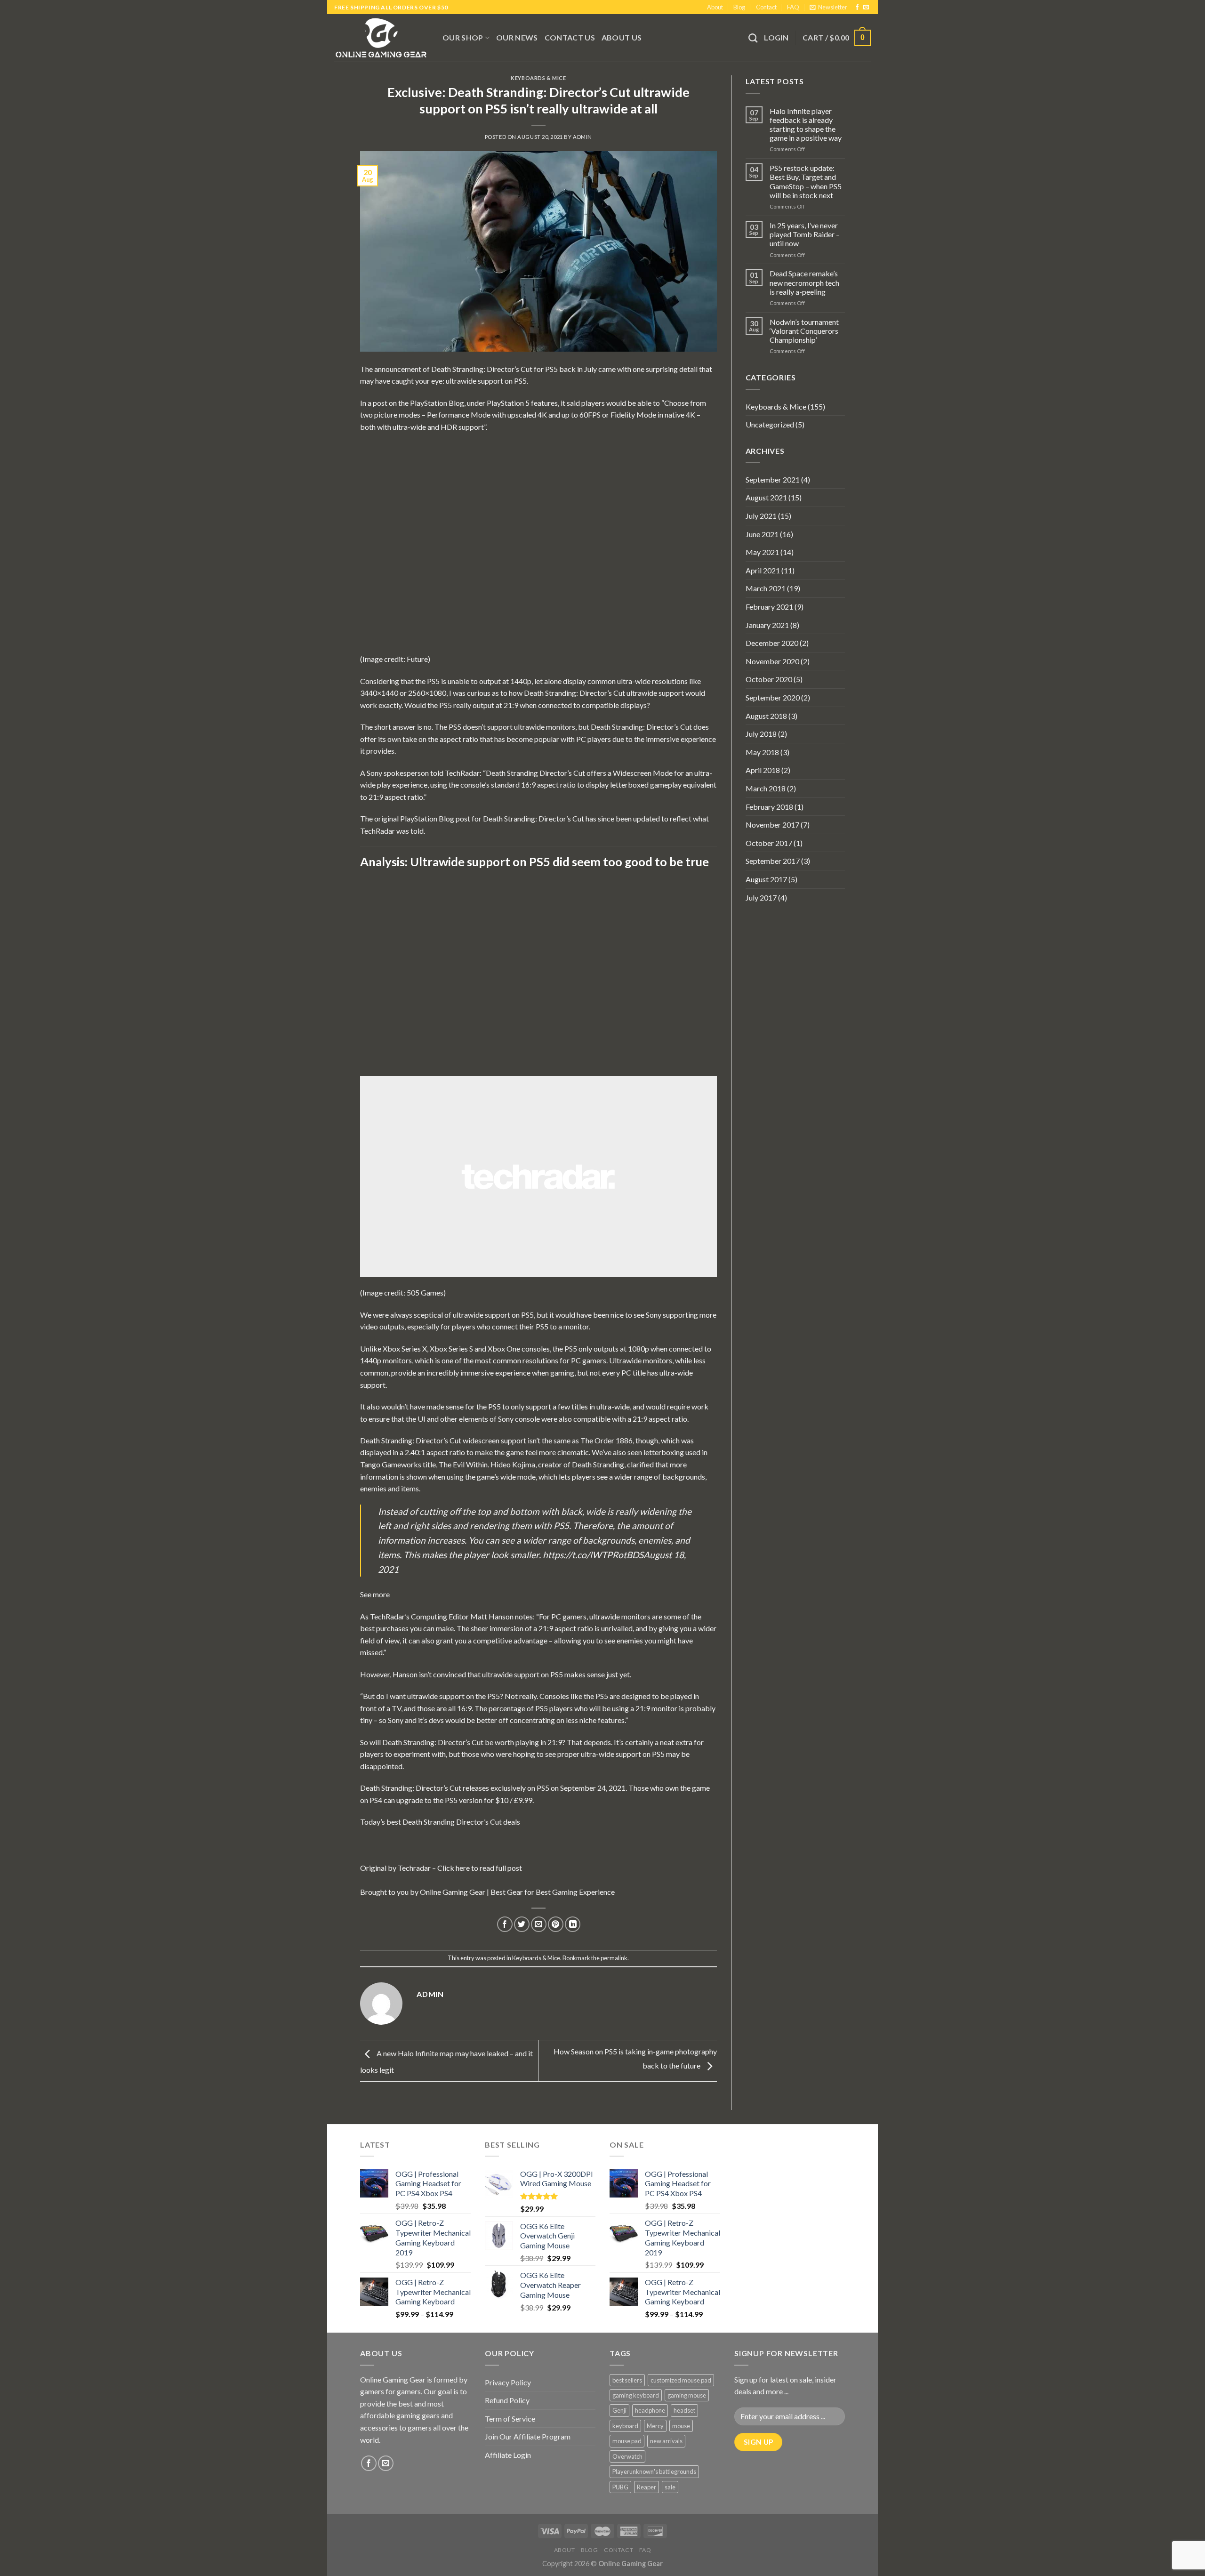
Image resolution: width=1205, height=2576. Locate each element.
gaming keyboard (636, 2395)
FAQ (793, 7)
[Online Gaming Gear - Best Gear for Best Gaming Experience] (381, 38)
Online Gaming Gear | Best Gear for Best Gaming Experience (517, 1892)
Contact (766, 7)
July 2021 (761, 516)
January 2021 (767, 625)
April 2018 (763, 770)
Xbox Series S (451, 1348)
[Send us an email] (866, 8)
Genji (619, 2410)
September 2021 (773, 479)
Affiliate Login (508, 2455)
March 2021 (766, 588)
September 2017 (773, 861)
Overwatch (627, 2456)
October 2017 (769, 843)
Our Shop (463, 37)
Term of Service (510, 2419)
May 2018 (762, 752)
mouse (681, 2426)
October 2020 (769, 679)
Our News (517, 37)
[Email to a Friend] (539, 1924)
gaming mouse (687, 2395)
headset (684, 2410)
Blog (739, 7)
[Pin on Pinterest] (556, 1924)
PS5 (551, 369)
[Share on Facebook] (505, 1924)
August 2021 (766, 497)
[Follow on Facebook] (857, 8)
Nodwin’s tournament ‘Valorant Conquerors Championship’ (804, 331)
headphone (650, 2410)
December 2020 (772, 643)
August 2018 (766, 716)
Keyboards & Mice (538, 78)
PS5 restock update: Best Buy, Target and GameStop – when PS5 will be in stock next (806, 181)
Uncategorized (770, 424)
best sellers (627, 2380)
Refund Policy (507, 2400)
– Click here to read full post (476, 1868)
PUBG (620, 2487)
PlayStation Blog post (435, 818)
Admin (582, 137)
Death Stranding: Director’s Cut (482, 369)
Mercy (655, 2426)
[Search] (753, 38)
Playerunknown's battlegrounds (654, 2471)
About (715, 7)
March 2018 (766, 788)
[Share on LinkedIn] (573, 1924)
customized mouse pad (681, 2380)
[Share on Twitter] (522, 1924)
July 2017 (761, 898)
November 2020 (772, 661)
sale (670, 2487)
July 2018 (761, 734)
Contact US (570, 37)
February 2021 (769, 607)
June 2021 (762, 534)
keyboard (625, 2426)
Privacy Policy (508, 2382)
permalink (614, 1958)
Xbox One (504, 1348)
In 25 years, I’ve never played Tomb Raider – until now (805, 234)
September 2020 (773, 697)
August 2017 (766, 879)
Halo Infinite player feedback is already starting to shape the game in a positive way (806, 125)
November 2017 (772, 825)
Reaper (647, 2487)
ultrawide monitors (545, 727)
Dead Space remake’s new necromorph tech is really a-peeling (804, 282)
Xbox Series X (405, 1348)
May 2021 (762, 552)
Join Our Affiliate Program (528, 2436)
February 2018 (769, 807)
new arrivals (666, 2441)
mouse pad (627, 2441)
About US (622, 37)
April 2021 (763, 570)
